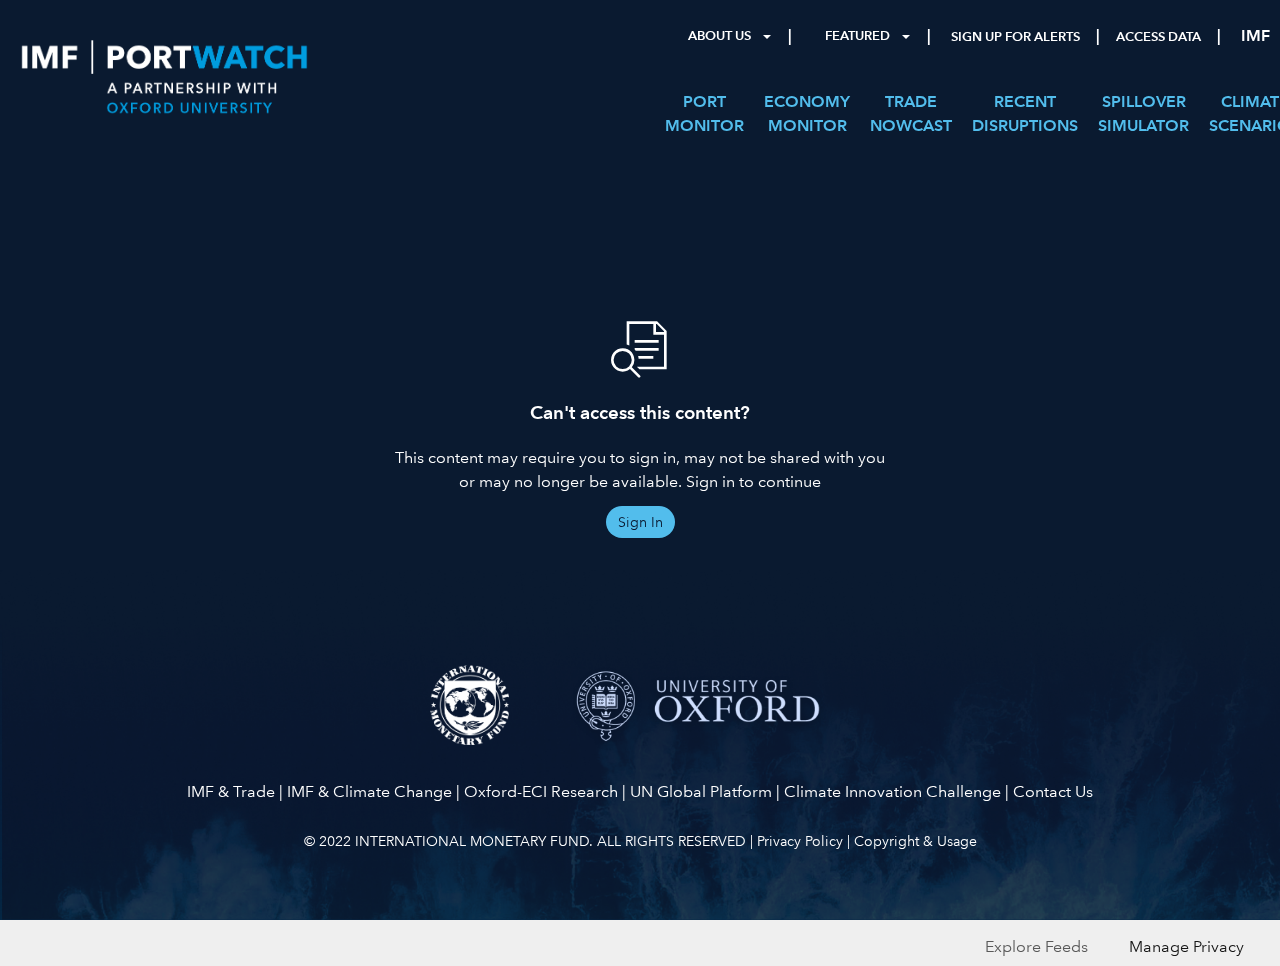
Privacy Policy (800, 841)
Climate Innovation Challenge (892, 791)
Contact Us (1053, 791)
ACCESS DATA (1158, 37)
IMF (1255, 35)
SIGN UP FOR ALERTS (1015, 37)
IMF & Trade (231, 791)
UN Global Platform (701, 791)
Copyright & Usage (915, 841)
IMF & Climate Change (369, 791)
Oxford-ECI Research (541, 791)
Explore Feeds (1036, 946)
